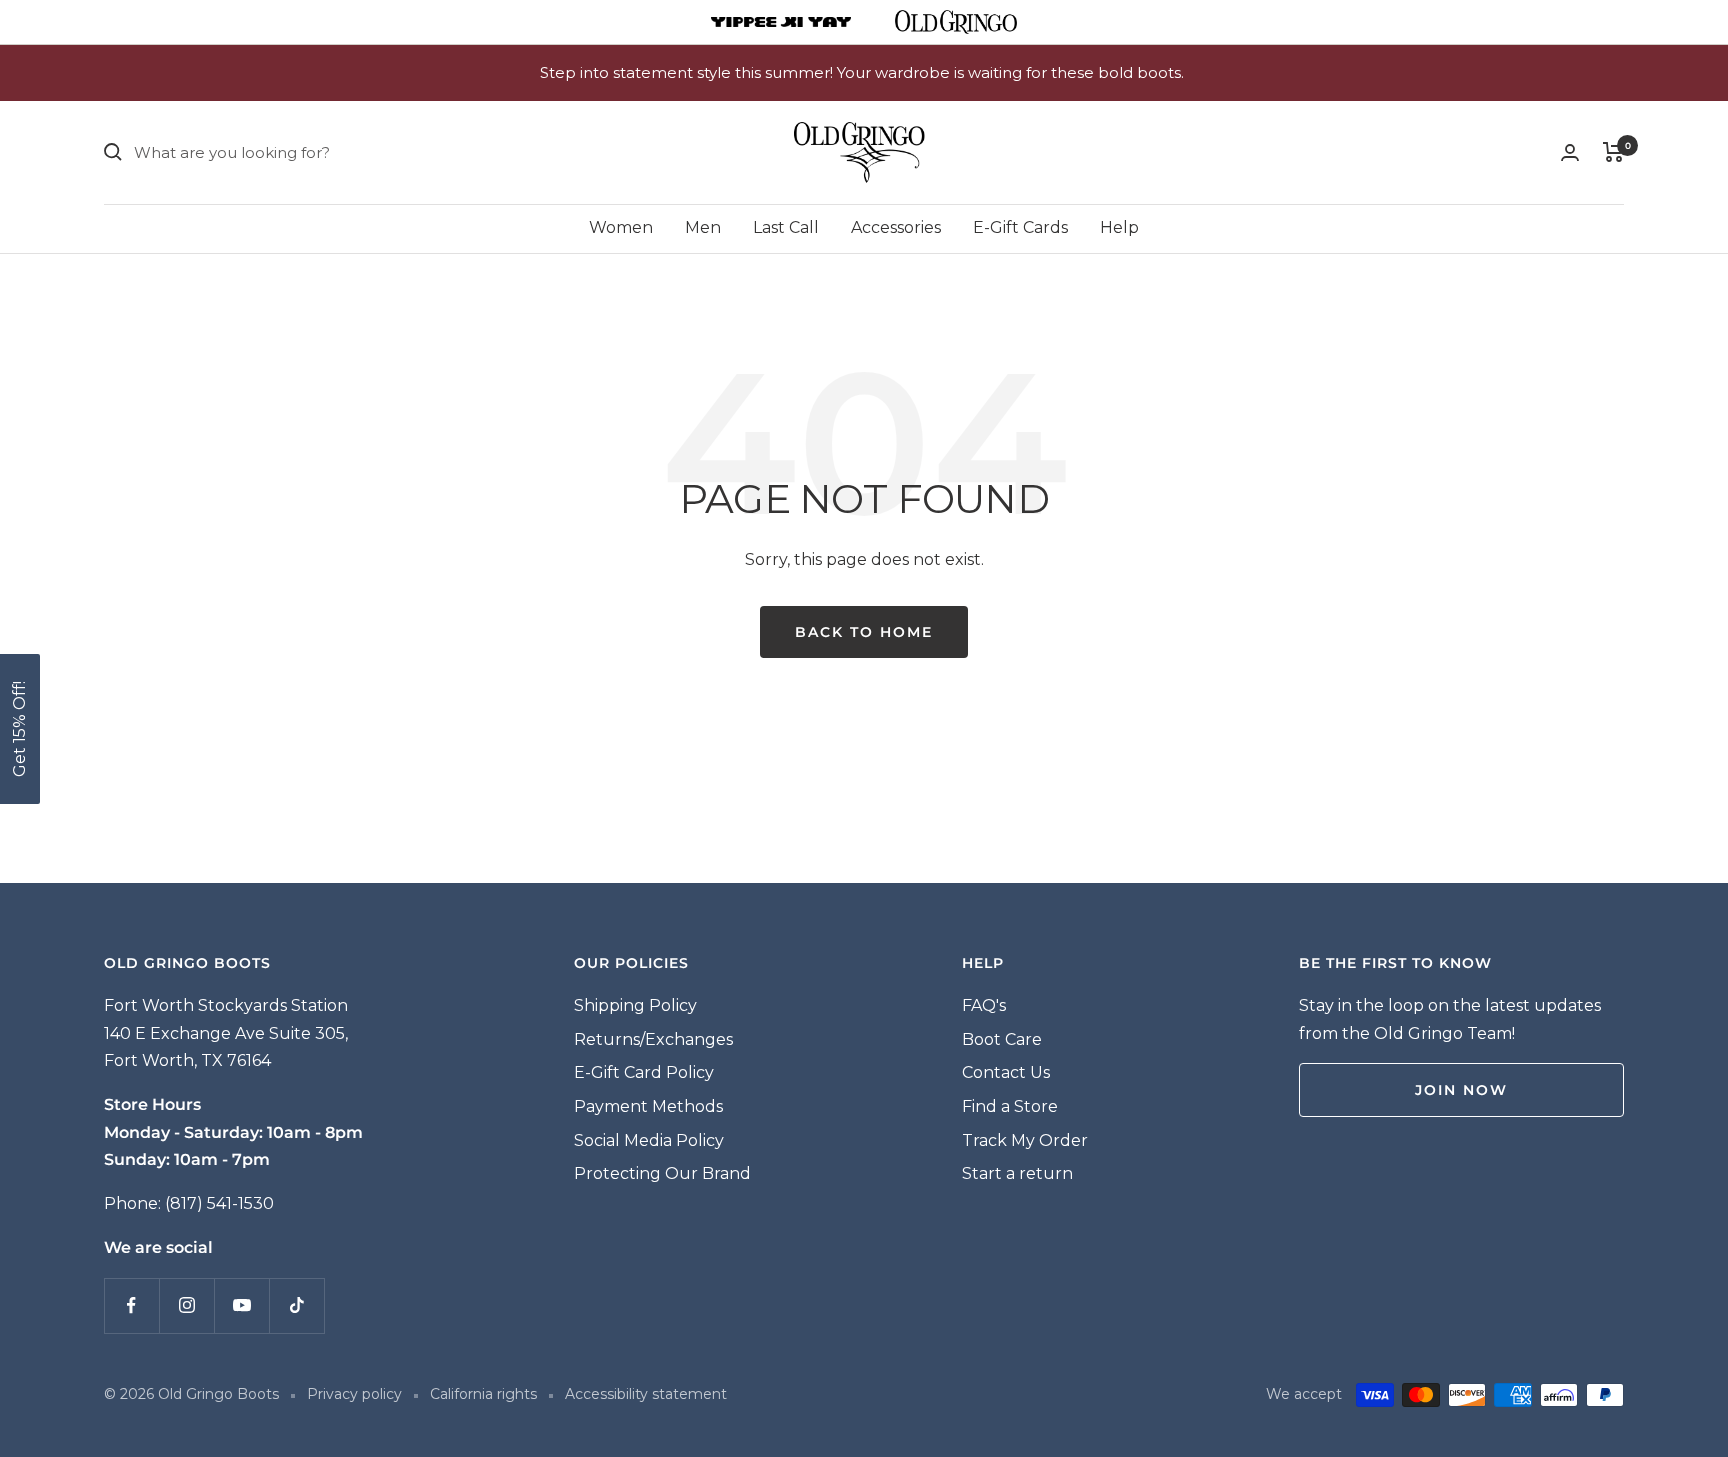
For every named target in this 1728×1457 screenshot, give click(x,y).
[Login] (1570, 152)
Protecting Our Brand (662, 1173)
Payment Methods (648, 1106)
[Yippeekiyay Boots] (781, 22)
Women (621, 227)
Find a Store (1010, 1106)
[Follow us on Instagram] (186, 1305)
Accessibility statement (646, 1394)
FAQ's (984, 1005)
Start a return (1017, 1173)
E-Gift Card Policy (644, 1072)
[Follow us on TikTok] (296, 1305)
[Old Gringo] (956, 22)
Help (1119, 227)
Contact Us (1006, 1072)
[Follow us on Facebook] (131, 1305)
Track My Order (1025, 1140)
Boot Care (1002, 1039)
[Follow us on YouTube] (241, 1305)
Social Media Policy (649, 1140)
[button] (20, 729)
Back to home (864, 632)
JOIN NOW (1461, 1090)
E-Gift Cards (1020, 227)
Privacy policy (354, 1394)
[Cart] (1613, 152)
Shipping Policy (635, 1005)
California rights (483, 1394)
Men (703, 227)
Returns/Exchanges (653, 1039)
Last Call (786, 227)
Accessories (896, 227)
